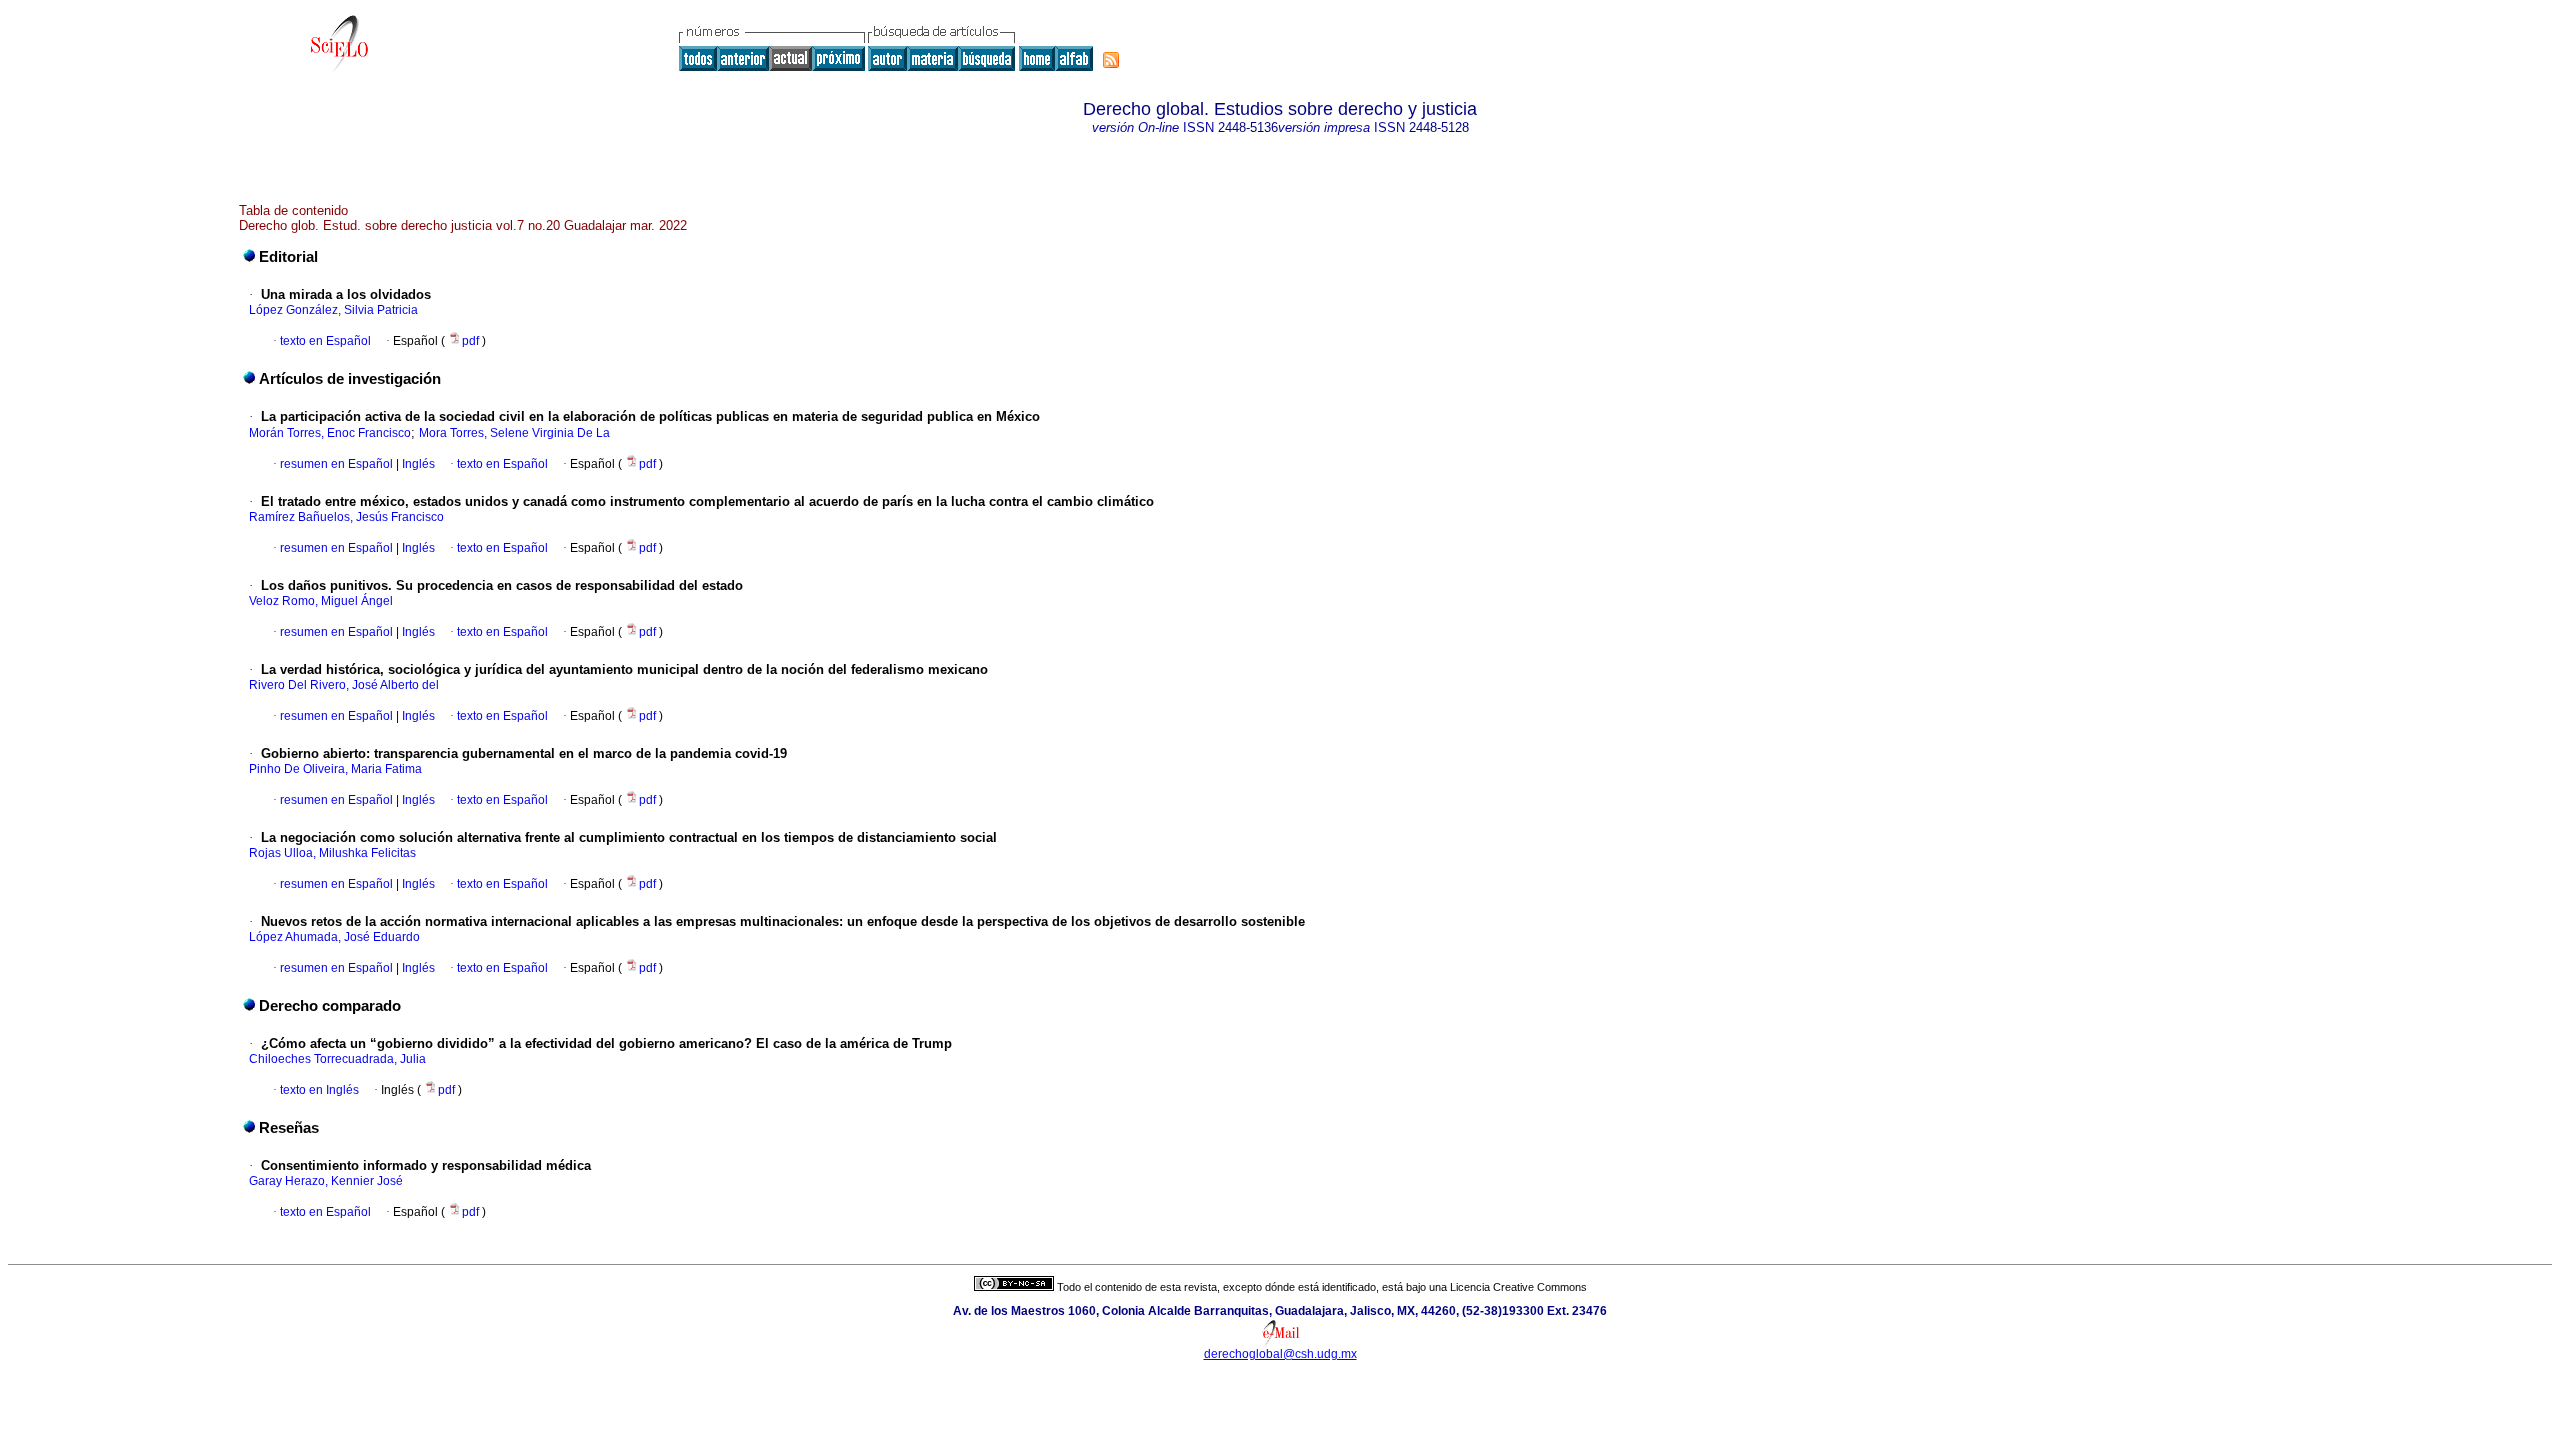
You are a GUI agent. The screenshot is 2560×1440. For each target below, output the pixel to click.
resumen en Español (336, 464)
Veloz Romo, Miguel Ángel (321, 601)
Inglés (417, 464)
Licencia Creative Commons (1518, 1287)
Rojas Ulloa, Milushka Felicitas (332, 853)
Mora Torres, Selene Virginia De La (514, 433)
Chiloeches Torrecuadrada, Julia (337, 1059)
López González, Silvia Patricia (333, 310)
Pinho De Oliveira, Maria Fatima (335, 769)
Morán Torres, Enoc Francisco (330, 433)
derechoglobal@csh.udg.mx (1280, 1354)
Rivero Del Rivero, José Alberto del (344, 685)
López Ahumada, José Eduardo (334, 937)
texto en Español (325, 341)
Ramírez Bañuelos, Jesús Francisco (346, 517)
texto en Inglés (319, 1090)
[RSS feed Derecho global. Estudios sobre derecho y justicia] (1111, 60)
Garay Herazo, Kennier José (326, 1181)
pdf (472, 341)
